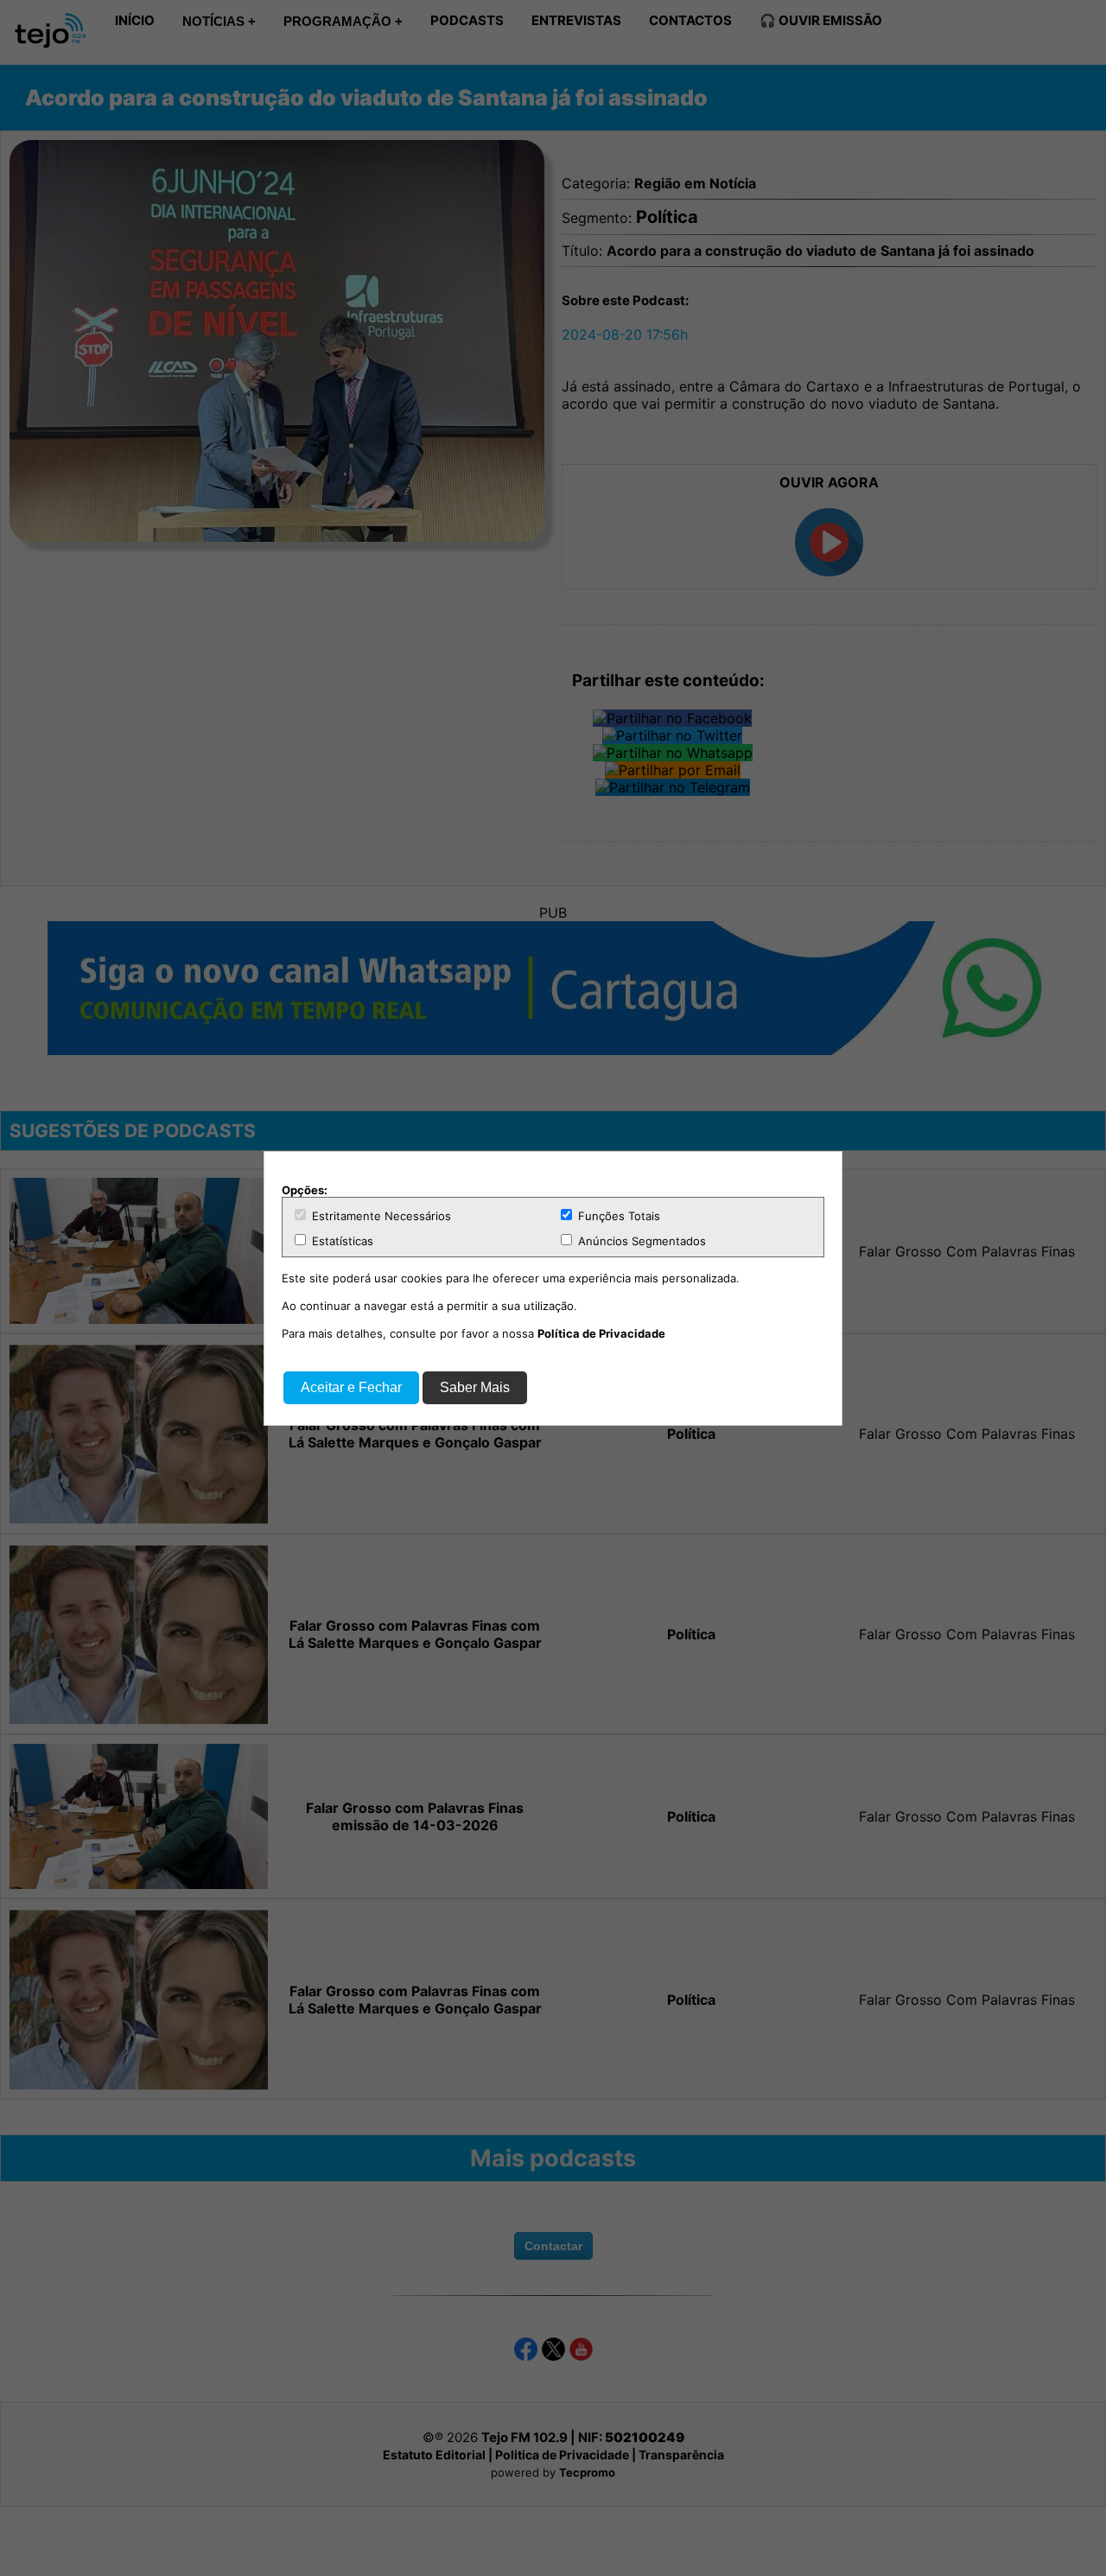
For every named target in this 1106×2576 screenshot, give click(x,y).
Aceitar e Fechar (351, 1387)
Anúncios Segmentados (640, 1241)
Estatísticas (341, 1241)
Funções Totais (617, 1216)
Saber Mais (475, 1387)
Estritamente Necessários (380, 1216)
